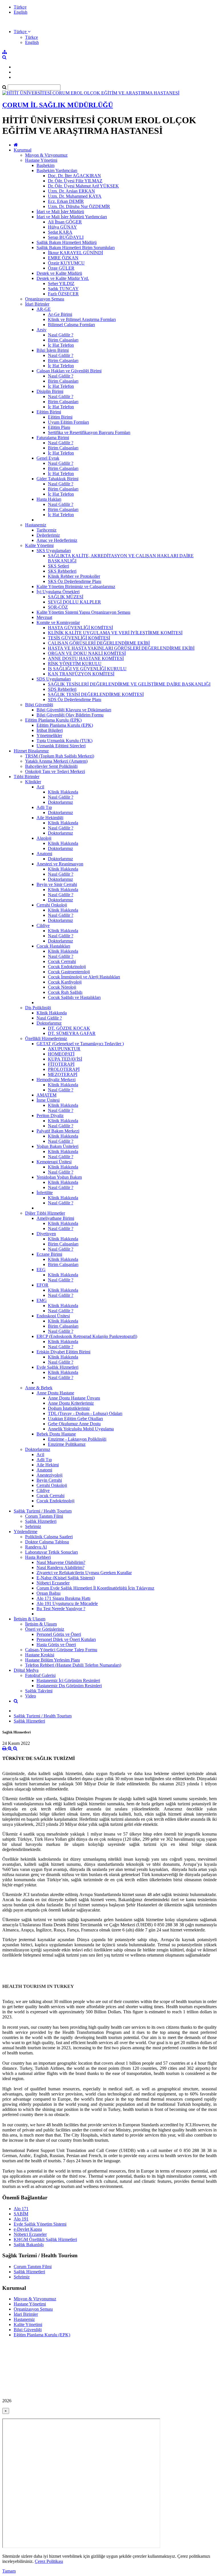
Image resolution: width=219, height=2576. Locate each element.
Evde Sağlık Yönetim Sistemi (40, 2224)
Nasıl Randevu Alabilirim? (60, 1567)
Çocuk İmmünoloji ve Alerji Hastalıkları (84, 977)
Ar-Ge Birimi (60, 314)
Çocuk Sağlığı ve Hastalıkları (74, 997)
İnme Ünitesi (48, 1100)
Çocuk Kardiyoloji (65, 982)
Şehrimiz (33, 1526)
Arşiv (41, 330)
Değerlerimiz (48, 535)
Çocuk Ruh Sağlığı (65, 992)
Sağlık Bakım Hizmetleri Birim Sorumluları (76, 248)
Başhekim (45, 165)
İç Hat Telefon (61, 345)
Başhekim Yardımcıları (57, 170)
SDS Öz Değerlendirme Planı (75, 699)
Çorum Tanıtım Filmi (44, 1516)
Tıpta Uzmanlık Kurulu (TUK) (64, 741)
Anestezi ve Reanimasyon (60, 864)
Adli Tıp (44, 807)
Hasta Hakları (49, 499)
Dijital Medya (26, 1670)
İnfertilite (45, 1193)
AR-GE (44, 309)
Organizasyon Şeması (45, 299)
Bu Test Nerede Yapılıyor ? (61, 1609)
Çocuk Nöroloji (62, 987)
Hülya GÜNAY (62, 227)
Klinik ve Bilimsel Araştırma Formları (82, 319)
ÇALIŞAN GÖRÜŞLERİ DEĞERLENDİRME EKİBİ (99, 643)
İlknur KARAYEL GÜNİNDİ (75, 253)
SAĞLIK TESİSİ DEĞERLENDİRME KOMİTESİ (96, 694)
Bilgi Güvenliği (39, 705)
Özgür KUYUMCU (66, 263)
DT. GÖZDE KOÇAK (69, 1028)
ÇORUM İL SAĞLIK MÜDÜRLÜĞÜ (58, 105)
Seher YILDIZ (61, 283)
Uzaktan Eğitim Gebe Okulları (75, 1419)
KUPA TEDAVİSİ (65, 1059)
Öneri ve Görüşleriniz (45, 1629)
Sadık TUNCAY (63, 289)
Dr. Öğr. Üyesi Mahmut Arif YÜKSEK (83, 186)
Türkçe (20, 7)
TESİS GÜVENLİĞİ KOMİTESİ (79, 638)
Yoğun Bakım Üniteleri (57, 1146)
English (21, 12)
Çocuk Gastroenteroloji (69, 972)
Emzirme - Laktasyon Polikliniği (77, 1439)
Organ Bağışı (48, 1593)
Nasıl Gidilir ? (61, 335)
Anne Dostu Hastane (55, 1393)
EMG (42, 1300)
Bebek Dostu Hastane (56, 1434)
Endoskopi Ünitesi (53, 1316)
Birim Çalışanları (63, 340)
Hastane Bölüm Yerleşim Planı (52, 1660)
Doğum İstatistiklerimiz (69, 1408)
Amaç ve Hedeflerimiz (57, 540)
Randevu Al (36, 1547)
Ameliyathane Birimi (55, 1218)
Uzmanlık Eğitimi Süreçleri (61, 746)
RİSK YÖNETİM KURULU (75, 664)
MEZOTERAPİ (63, 1074)
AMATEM (46, 1095)
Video (31, 1696)
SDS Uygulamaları (54, 679)
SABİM (21, 2214)
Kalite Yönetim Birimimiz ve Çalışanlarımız (76, 587)
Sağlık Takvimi (39, 1691)
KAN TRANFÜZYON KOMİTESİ (81, 674)
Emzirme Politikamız (67, 1444)
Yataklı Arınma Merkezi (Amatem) (56, 761)
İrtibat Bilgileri (50, 730)
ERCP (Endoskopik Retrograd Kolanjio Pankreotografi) (87, 1336)
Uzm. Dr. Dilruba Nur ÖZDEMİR (79, 206)
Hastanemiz (36, 525)
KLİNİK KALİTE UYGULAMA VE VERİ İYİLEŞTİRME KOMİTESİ (115, 633)
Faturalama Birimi (53, 438)
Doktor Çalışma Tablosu (47, 1542)
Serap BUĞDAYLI (66, 237)
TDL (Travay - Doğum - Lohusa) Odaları (85, 1413)
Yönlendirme (26, 1532)
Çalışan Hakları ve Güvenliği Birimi (69, 371)
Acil (40, 787)
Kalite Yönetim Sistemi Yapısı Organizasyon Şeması (83, 612)
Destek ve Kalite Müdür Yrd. (63, 278)
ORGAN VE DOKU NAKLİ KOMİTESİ (87, 653)
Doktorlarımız (60, 802)
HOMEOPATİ (61, 1054)
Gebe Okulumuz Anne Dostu (74, 1424)
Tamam (9, 2571)
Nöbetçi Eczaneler (53, 1583)
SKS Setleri (58, 566)
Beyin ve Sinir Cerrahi (57, 884)
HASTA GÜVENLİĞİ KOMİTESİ (80, 628)
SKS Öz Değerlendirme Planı (75, 581)
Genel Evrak (48, 458)
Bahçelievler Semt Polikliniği (51, 766)
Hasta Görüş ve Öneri (56, 1645)
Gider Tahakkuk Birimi (57, 479)
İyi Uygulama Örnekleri (58, 592)
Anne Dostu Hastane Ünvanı (74, 1398)
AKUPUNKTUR (64, 1049)
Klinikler (33, 782)
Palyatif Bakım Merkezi (58, 1131)
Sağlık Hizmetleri (41, 1521)
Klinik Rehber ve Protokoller (74, 576)
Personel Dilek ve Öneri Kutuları (66, 1639)
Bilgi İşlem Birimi (53, 350)
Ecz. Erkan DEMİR (66, 201)
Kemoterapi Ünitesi (54, 1162)
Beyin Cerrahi (49, 1480)
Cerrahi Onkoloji (52, 905)
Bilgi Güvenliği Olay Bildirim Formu (70, 715)
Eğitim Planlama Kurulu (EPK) (53, 720)
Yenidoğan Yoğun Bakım (59, 1177)
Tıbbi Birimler (27, 777)
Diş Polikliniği (38, 1008)
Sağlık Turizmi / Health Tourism (43, 1511)
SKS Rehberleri (62, 571)
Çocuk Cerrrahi (62, 961)
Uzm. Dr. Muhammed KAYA (75, 196)
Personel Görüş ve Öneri (59, 1634)
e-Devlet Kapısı (28, 2229)
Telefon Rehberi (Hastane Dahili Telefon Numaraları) (73, 1665)
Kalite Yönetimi (39, 545)
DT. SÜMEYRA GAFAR (72, 1033)
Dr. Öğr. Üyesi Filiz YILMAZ (75, 181)
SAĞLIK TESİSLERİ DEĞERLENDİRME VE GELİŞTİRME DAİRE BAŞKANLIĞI (129, 684)
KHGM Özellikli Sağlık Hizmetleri (45, 2239)
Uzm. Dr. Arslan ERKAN (71, 191)
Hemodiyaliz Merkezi (56, 1080)
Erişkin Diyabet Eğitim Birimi (63, 1352)
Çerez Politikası (49, 2561)
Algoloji (44, 838)
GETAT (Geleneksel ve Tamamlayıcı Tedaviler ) (80, 1044)
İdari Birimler (37, 304)
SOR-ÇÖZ (58, 607)
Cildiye (43, 925)
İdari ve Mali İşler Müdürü (60, 212)
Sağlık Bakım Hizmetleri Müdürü (67, 242)
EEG (41, 1270)
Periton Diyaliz (50, 1116)
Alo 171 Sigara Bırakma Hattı (63, 1598)
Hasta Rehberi (38, 1557)
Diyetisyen (46, 1234)
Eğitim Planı (59, 427)
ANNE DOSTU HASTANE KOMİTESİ (86, 658)
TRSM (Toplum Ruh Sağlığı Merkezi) (60, 756)
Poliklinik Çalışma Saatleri (49, 1537)
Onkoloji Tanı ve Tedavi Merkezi (55, 771)
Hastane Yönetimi (41, 160)
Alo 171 (21, 2209)
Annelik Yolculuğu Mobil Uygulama (81, 1429)
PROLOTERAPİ (64, 1069)
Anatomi (44, 854)
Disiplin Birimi (50, 391)
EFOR (42, 1285)
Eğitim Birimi (49, 412)
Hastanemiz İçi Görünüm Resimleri (68, 1680)
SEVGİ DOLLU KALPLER (74, 602)
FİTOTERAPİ (61, 1064)
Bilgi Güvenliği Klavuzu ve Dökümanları (74, 710)
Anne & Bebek (39, 1388)
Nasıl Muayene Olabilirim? (61, 1562)
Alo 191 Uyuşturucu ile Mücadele (67, 1603)
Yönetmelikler (49, 735)
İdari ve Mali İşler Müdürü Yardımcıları (72, 217)
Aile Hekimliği (50, 818)
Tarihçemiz (46, 530)
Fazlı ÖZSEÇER (63, 294)
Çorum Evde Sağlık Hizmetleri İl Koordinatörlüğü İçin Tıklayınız (95, 1588)
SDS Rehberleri (62, 689)
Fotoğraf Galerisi (40, 1675)
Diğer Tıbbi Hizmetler (45, 1213)
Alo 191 (21, 2219)
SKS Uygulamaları (54, 551)
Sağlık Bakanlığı (29, 2245)
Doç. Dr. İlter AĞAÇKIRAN (74, 176)
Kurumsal (23, 150)
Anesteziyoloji (49, 1475)
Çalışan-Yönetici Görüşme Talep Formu (61, 1650)
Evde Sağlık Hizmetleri (57, 1367)
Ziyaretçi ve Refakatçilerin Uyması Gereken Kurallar (84, 1573)
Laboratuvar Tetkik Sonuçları (51, 1552)
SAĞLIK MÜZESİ (66, 597)
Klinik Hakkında (63, 792)
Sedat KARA (60, 232)
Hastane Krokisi (40, 1655)
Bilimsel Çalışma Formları (71, 325)
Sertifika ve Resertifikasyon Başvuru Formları (89, 432)
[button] (22, 32)
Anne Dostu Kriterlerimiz (71, 1403)
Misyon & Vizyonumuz (46, 155)
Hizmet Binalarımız (31, 751)
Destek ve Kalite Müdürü (59, 273)
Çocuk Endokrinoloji (67, 967)
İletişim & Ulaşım (30, 1619)
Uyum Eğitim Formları (68, 422)
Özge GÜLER (61, 268)
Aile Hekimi (48, 1465)
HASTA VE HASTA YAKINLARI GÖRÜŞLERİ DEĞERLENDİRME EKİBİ (121, 648)
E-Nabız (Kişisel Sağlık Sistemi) (66, 1578)
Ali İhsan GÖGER (65, 222)
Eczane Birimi (49, 1254)
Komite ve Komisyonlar (58, 622)
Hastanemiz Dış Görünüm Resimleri (69, 1686)
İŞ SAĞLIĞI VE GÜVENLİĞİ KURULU (87, 669)
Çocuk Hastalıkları (53, 946)
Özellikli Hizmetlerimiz (46, 1038)
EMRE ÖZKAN (63, 258)
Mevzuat (44, 617)
